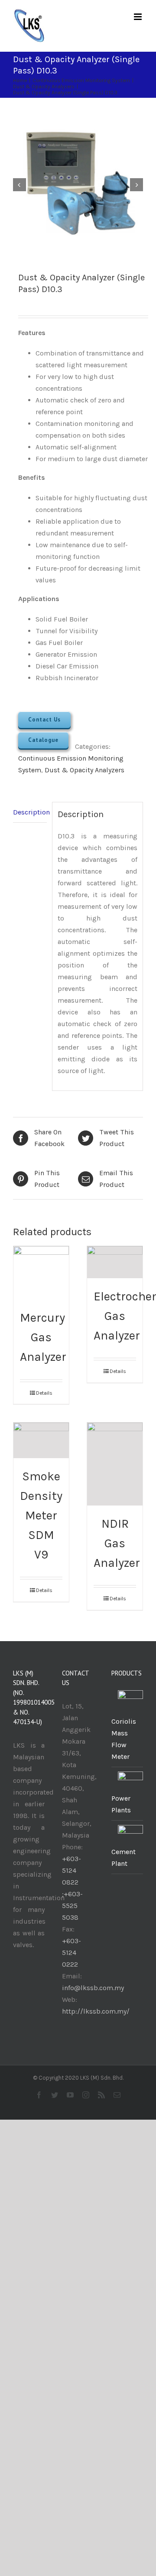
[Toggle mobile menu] (138, 17)
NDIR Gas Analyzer (117, 1543)
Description (30, 812)
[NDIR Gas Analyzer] (115, 1464)
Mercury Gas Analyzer (43, 1337)
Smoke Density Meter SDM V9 (41, 1515)
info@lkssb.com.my (93, 1988)
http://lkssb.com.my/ (96, 2011)
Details (44, 1393)
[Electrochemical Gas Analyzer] (115, 1262)
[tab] (30, 812)
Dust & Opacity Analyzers (84, 770)
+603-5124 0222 (71, 1953)
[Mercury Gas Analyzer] (41, 1273)
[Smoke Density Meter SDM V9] (41, 1441)
